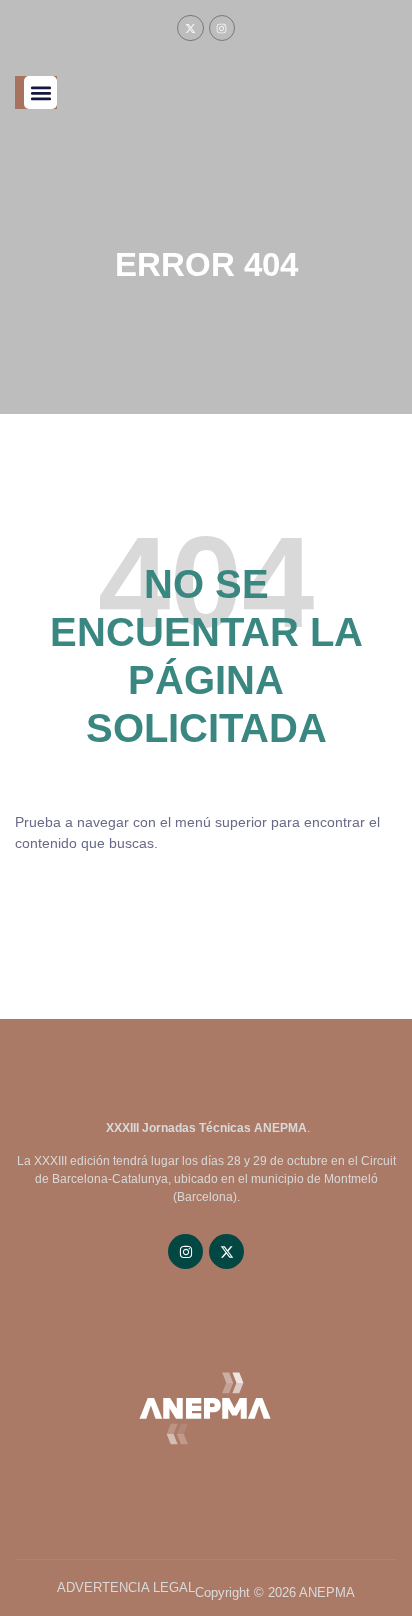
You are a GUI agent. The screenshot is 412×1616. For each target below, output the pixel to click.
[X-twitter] (190, 28)
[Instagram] (222, 28)
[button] (40, 92)
